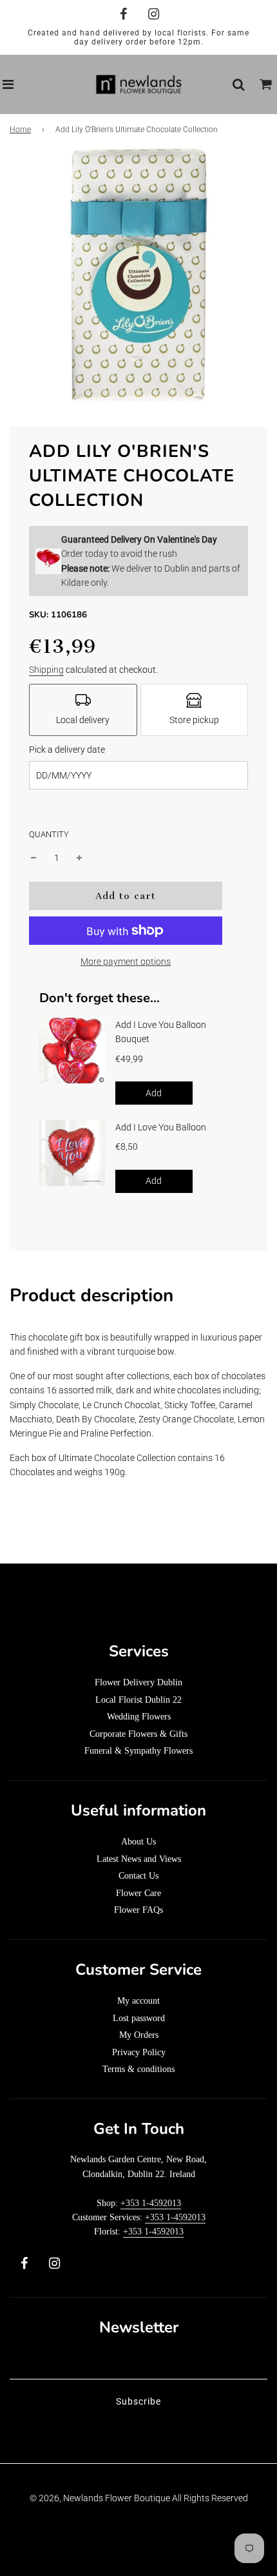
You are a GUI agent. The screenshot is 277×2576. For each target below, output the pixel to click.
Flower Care (138, 1893)
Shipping (46, 670)
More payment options (126, 962)
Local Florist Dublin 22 (138, 1700)
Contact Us (138, 1876)
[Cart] (266, 84)
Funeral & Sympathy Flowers (138, 1751)
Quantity (49, 834)
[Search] (238, 84)
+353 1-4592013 (151, 2203)
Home (20, 130)
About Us (138, 1842)
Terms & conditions (138, 2069)
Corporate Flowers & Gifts (138, 1734)
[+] (79, 858)
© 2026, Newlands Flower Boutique (100, 2498)
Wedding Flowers (139, 1717)
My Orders (139, 2035)
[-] (33, 858)
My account (138, 2001)
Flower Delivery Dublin (138, 1682)
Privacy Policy (139, 2052)
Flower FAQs (138, 1910)
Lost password (139, 2018)
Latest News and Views (139, 1859)
